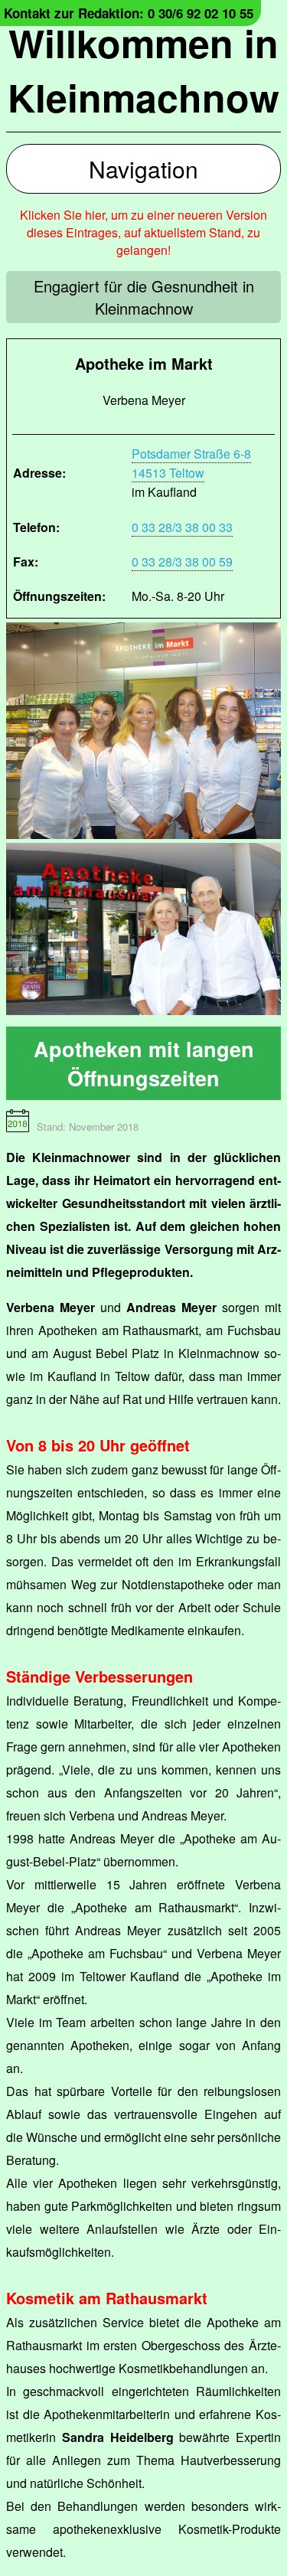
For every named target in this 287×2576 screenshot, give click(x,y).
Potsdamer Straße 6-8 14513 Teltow (191, 463)
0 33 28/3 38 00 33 (182, 527)
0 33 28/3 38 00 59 (182, 562)
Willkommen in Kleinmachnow (143, 70)
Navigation (143, 169)
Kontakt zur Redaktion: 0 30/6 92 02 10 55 (129, 13)
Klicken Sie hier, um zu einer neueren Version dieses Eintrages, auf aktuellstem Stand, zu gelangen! (143, 232)
